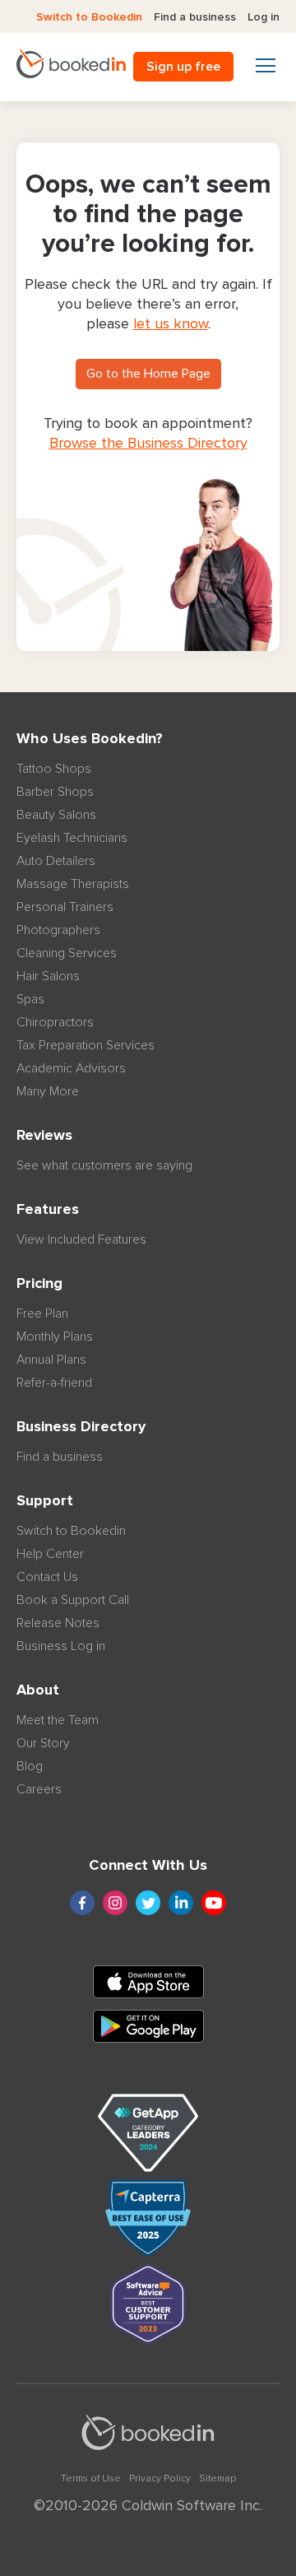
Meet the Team (58, 1720)
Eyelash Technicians (72, 838)
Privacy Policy (160, 2479)
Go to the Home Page (148, 374)
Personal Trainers (65, 907)
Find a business (195, 17)
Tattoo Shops (54, 769)
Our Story (43, 1743)
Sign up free (183, 67)
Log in (264, 17)
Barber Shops (55, 792)
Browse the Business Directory (148, 444)
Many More (48, 1091)
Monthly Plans (55, 1337)
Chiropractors (55, 1022)
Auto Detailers (56, 861)
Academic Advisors (71, 1068)
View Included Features (81, 1239)
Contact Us (47, 1577)
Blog (30, 1766)
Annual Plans (51, 1360)
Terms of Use (91, 2479)
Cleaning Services (67, 953)
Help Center (50, 1554)
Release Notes (58, 1623)
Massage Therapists (73, 884)
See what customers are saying (104, 1165)
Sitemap (217, 2479)
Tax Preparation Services (86, 1045)
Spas (30, 999)
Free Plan (42, 1314)
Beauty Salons (56, 815)
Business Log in (61, 1646)
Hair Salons (48, 976)
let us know (171, 324)
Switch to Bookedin (89, 17)
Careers (39, 1789)
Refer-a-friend (54, 1383)
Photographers (58, 930)
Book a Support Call (73, 1600)
